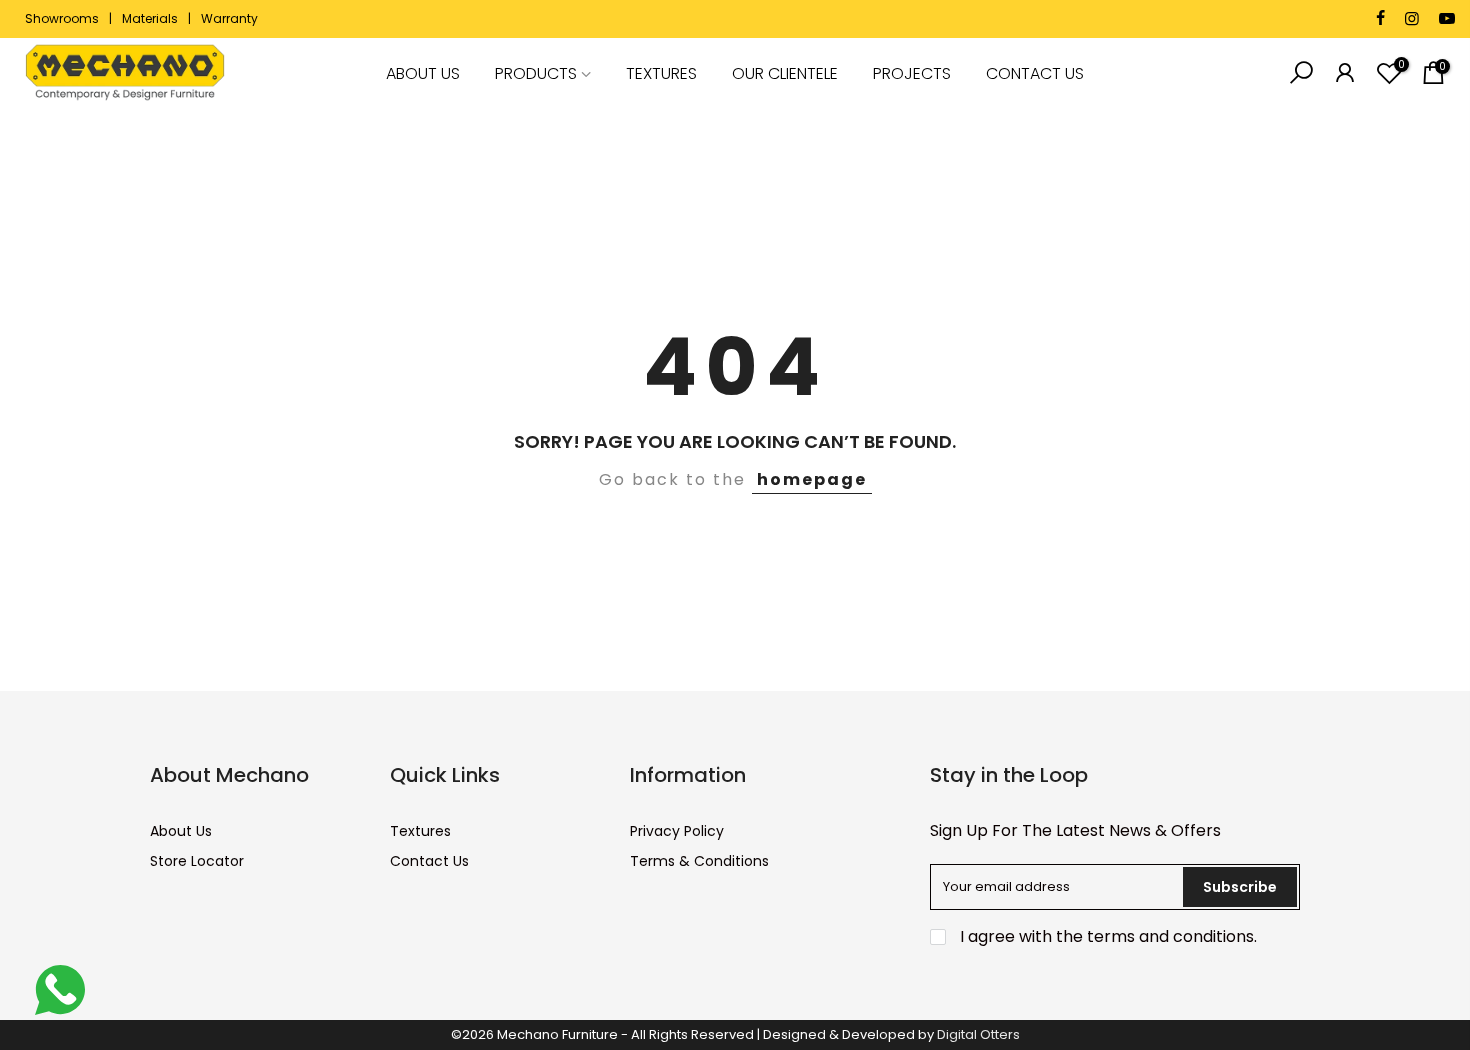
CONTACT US (1035, 73)
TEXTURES (661, 73)
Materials (150, 18)
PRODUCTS (536, 73)
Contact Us (429, 861)
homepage (812, 479)
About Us (181, 831)
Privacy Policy (677, 831)
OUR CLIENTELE (785, 73)
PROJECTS (912, 73)
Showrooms (62, 18)
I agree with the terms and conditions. (1106, 936)
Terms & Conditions (699, 861)
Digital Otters (978, 1034)
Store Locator (197, 861)
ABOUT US (423, 73)
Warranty (229, 18)
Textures (420, 831)
